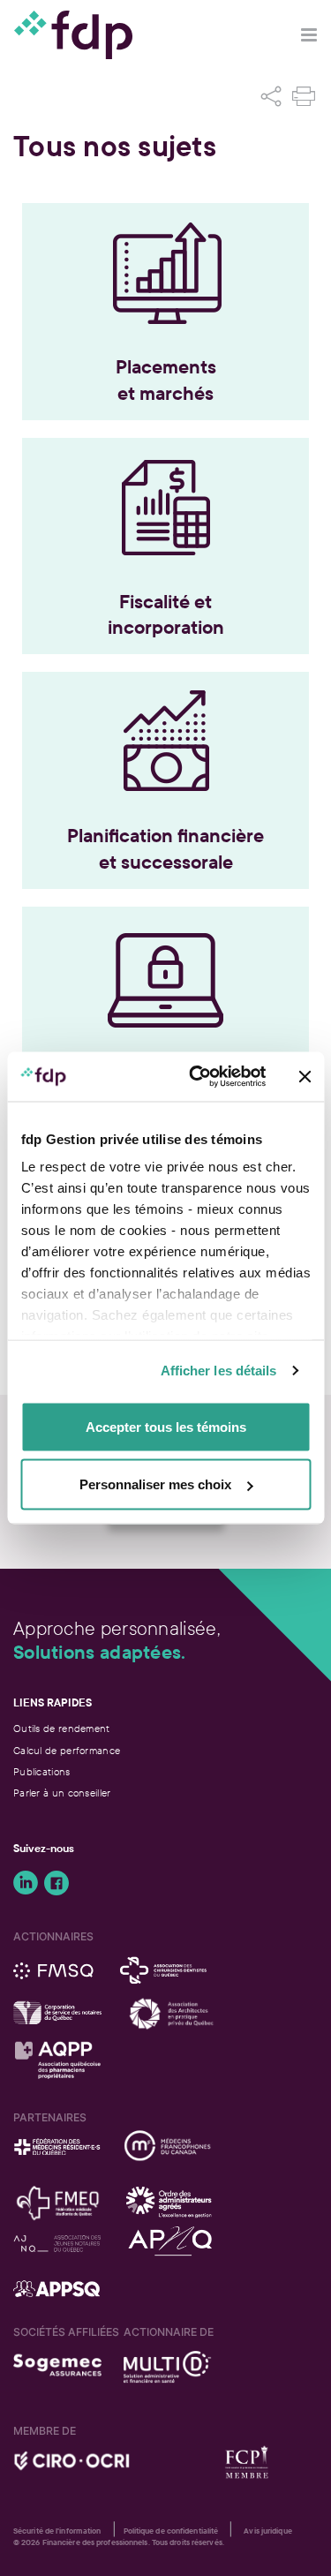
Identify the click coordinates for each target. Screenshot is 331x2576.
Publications (42, 1772)
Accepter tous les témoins (166, 1426)
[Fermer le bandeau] (305, 1076)
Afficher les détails (219, 1371)
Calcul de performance (67, 1751)
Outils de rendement (62, 1729)
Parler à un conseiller (62, 1793)
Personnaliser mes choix (155, 1484)
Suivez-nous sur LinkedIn (26, 1883)
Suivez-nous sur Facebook (56, 1883)
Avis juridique (267, 2531)
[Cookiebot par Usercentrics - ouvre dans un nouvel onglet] (197, 1077)
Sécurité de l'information (57, 2531)
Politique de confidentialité (171, 2531)
